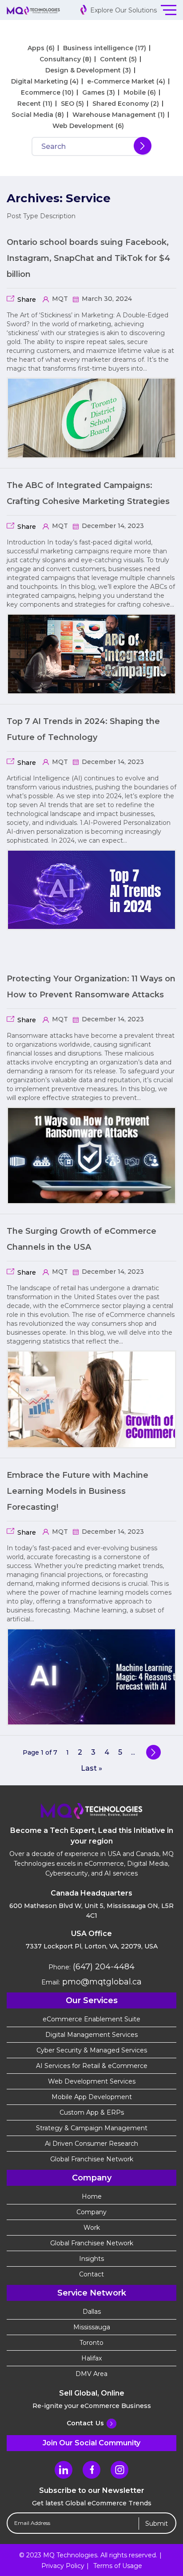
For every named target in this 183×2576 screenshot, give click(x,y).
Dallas (92, 2312)
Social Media (32, 115)
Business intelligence (98, 48)
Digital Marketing (40, 81)
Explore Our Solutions (123, 10)
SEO (68, 104)
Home (92, 2196)
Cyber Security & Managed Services (92, 2050)
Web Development (83, 126)
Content (113, 59)
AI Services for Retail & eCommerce (92, 2066)
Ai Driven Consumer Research (91, 2144)
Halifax (91, 2358)
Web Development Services (92, 2081)
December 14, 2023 (112, 526)
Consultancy (60, 59)
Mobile (135, 92)
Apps (36, 48)
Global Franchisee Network (92, 2159)
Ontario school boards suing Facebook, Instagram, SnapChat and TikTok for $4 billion (88, 258)
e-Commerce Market (121, 81)
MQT (59, 299)
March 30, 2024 (106, 299)
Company (91, 2212)
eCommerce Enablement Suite (91, 2019)
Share (27, 300)
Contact (91, 2274)
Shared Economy (121, 104)
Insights (91, 2259)
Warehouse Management (114, 115)
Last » (91, 1768)
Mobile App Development (92, 2097)
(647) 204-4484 (103, 1967)
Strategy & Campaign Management (92, 2128)
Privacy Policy (63, 2566)
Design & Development (83, 70)
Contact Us (85, 2423)
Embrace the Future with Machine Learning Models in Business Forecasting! (78, 1491)
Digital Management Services (91, 2035)
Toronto (91, 2343)
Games (93, 92)
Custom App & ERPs (92, 2112)
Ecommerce (41, 92)
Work (92, 2228)
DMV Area (91, 2374)
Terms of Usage (118, 2566)
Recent (29, 104)
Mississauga (92, 2327)
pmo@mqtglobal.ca (101, 1982)
